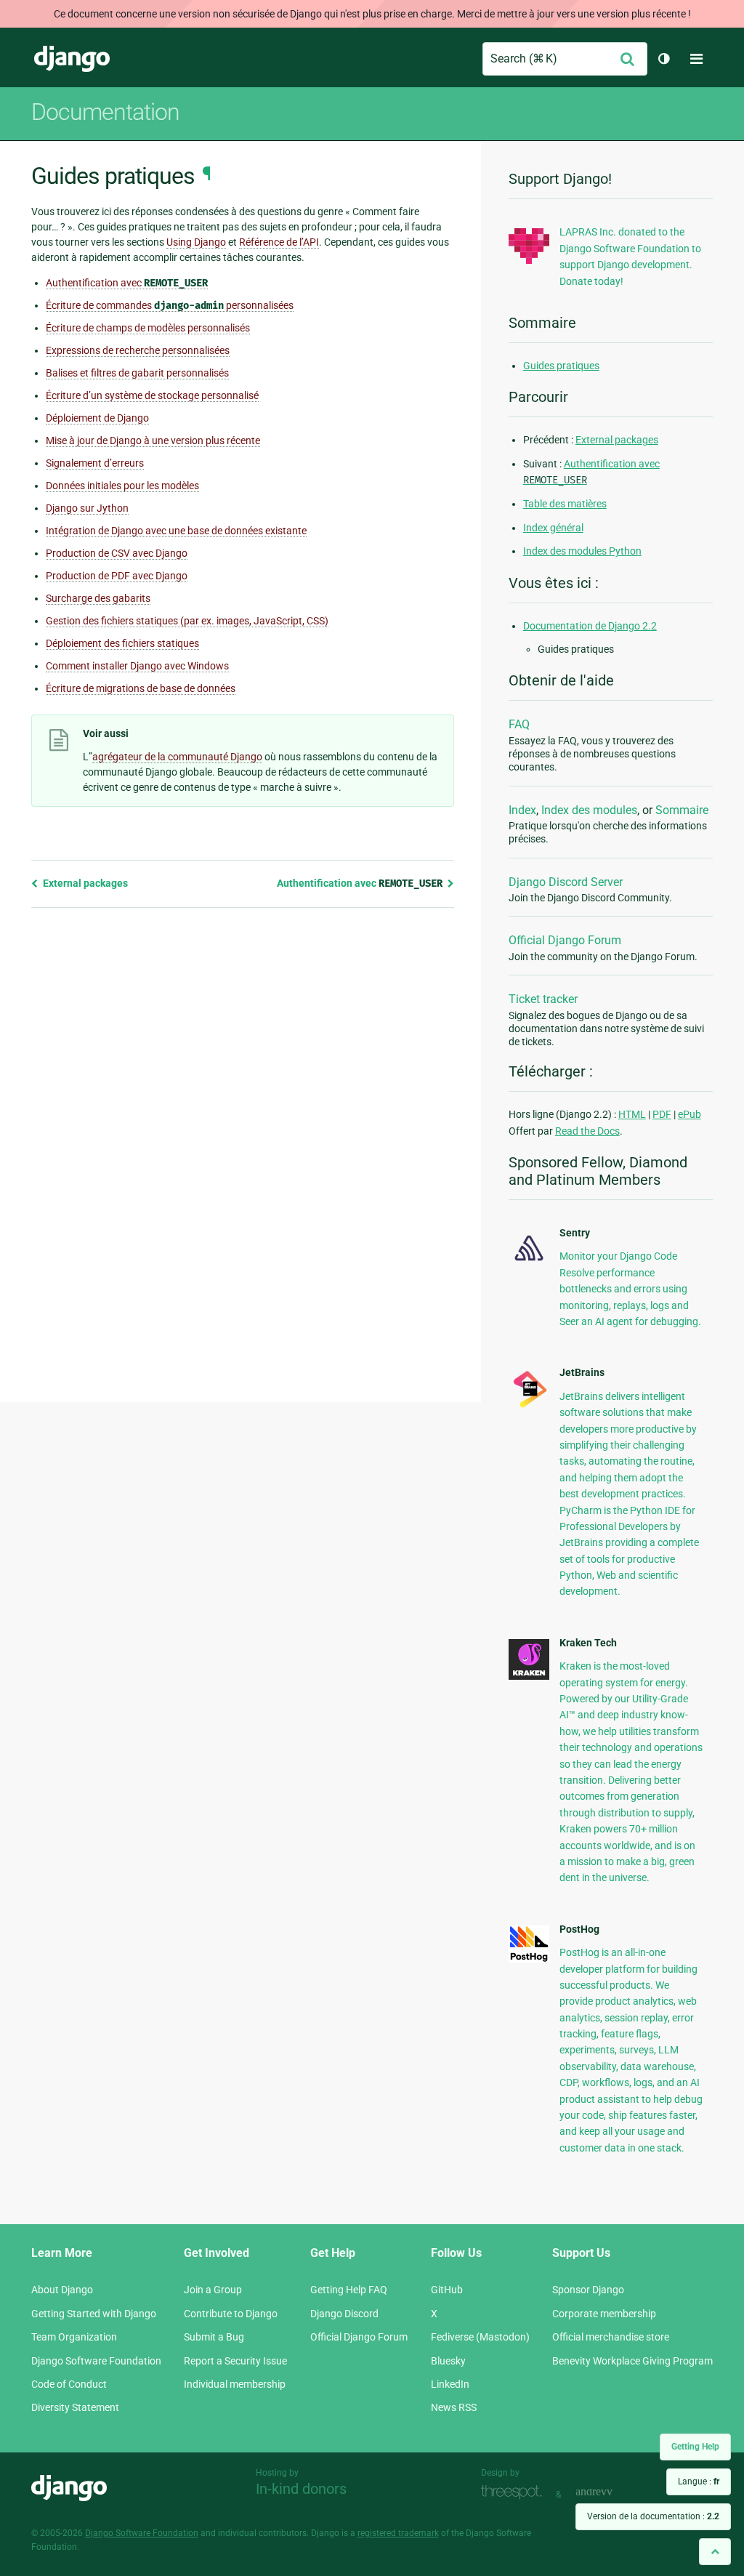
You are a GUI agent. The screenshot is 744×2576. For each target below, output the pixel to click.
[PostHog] (529, 1959)
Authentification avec (127, 283)
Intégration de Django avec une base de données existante (176, 531)
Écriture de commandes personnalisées (170, 306)
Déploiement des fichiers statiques (122, 643)
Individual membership (235, 2384)
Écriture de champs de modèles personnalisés (148, 328)
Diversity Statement (75, 2407)
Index (522, 810)
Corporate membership (604, 2314)
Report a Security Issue (235, 2361)
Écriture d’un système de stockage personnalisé (152, 395)
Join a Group (213, 2290)
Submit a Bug (214, 2337)
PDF (662, 1114)
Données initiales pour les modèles (122, 486)
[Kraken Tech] (529, 1676)
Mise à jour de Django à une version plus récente (153, 440)
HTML (632, 1114)
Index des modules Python (582, 551)
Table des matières (565, 504)
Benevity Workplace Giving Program (632, 2361)
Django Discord (344, 2314)
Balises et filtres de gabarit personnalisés (137, 373)
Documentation (105, 112)
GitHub (447, 2290)
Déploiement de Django (97, 418)
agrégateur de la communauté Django (177, 757)
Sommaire (682, 810)
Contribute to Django (231, 2314)
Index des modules (589, 810)
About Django (62, 2290)
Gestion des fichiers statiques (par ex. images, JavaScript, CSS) (187, 621)
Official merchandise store (611, 2337)
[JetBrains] (529, 1406)
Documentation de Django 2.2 (590, 626)
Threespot (515, 2493)
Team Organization (74, 2337)
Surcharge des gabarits (98, 598)
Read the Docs (587, 1131)
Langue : (699, 2482)
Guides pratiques (561, 366)
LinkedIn (450, 2384)
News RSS (454, 2407)
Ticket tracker (543, 999)
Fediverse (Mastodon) (480, 2337)
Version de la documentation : (653, 2516)
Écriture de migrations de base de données (141, 688)
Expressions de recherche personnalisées (138, 350)
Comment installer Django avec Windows (137, 666)
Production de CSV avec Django (117, 553)
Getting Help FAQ (349, 2290)
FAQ (519, 724)
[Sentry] (529, 1263)
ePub (690, 1114)
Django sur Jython (87, 508)
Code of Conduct (69, 2384)
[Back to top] (715, 2552)
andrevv (610, 2493)
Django (72, 59)
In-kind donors (301, 2489)
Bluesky (448, 2361)
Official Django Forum (565, 940)
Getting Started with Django (94, 2314)
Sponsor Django (588, 2290)
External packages (84, 883)
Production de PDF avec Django (117, 576)
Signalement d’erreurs (95, 463)
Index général (553, 528)
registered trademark (398, 2533)
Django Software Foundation (96, 2361)
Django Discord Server (566, 882)
